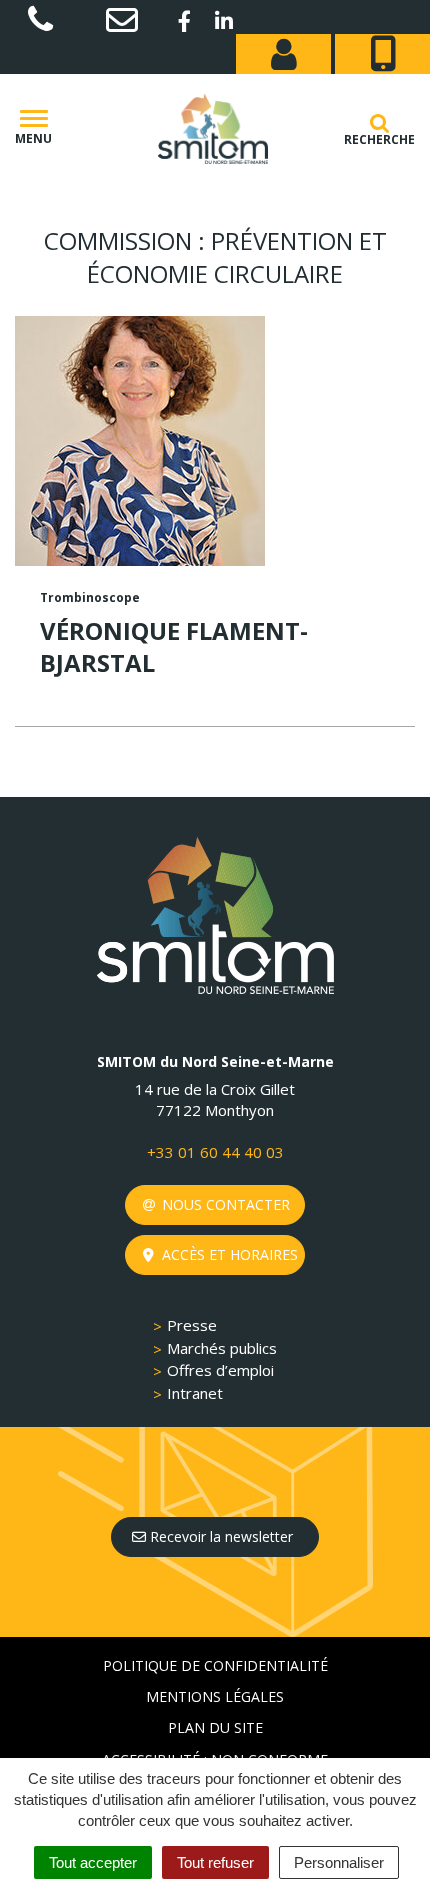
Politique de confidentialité (215, 1665)
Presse (192, 1325)
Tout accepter (93, 1862)
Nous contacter (224, 1204)
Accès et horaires (228, 1254)
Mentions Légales (215, 1696)
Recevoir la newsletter (219, 1536)
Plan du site (215, 1727)
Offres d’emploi (220, 1370)
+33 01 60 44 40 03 (215, 1152)
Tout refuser (215, 1862)
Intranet (195, 1393)
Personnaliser (339, 1862)
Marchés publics (222, 1348)
